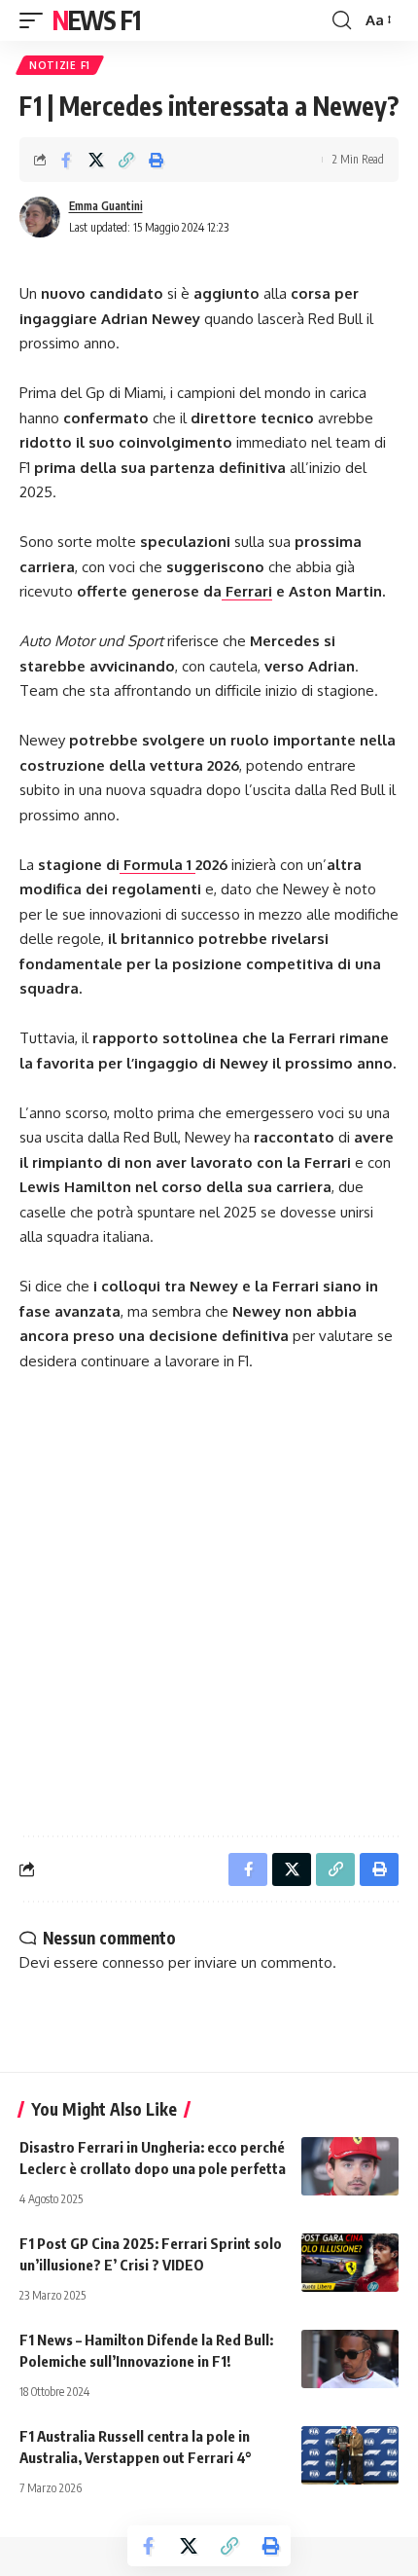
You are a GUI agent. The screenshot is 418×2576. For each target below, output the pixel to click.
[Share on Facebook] (66, 160)
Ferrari (247, 591)
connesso (133, 1962)
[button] (36, 20)
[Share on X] (96, 160)
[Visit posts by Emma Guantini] (40, 217)
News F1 (96, 20)
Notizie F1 (60, 65)
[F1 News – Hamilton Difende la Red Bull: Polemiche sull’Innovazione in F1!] (350, 2359)
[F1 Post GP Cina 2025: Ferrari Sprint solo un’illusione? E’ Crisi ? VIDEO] (350, 2263)
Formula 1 (157, 865)
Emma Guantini (106, 206)
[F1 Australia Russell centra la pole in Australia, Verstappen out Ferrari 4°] (350, 2455)
